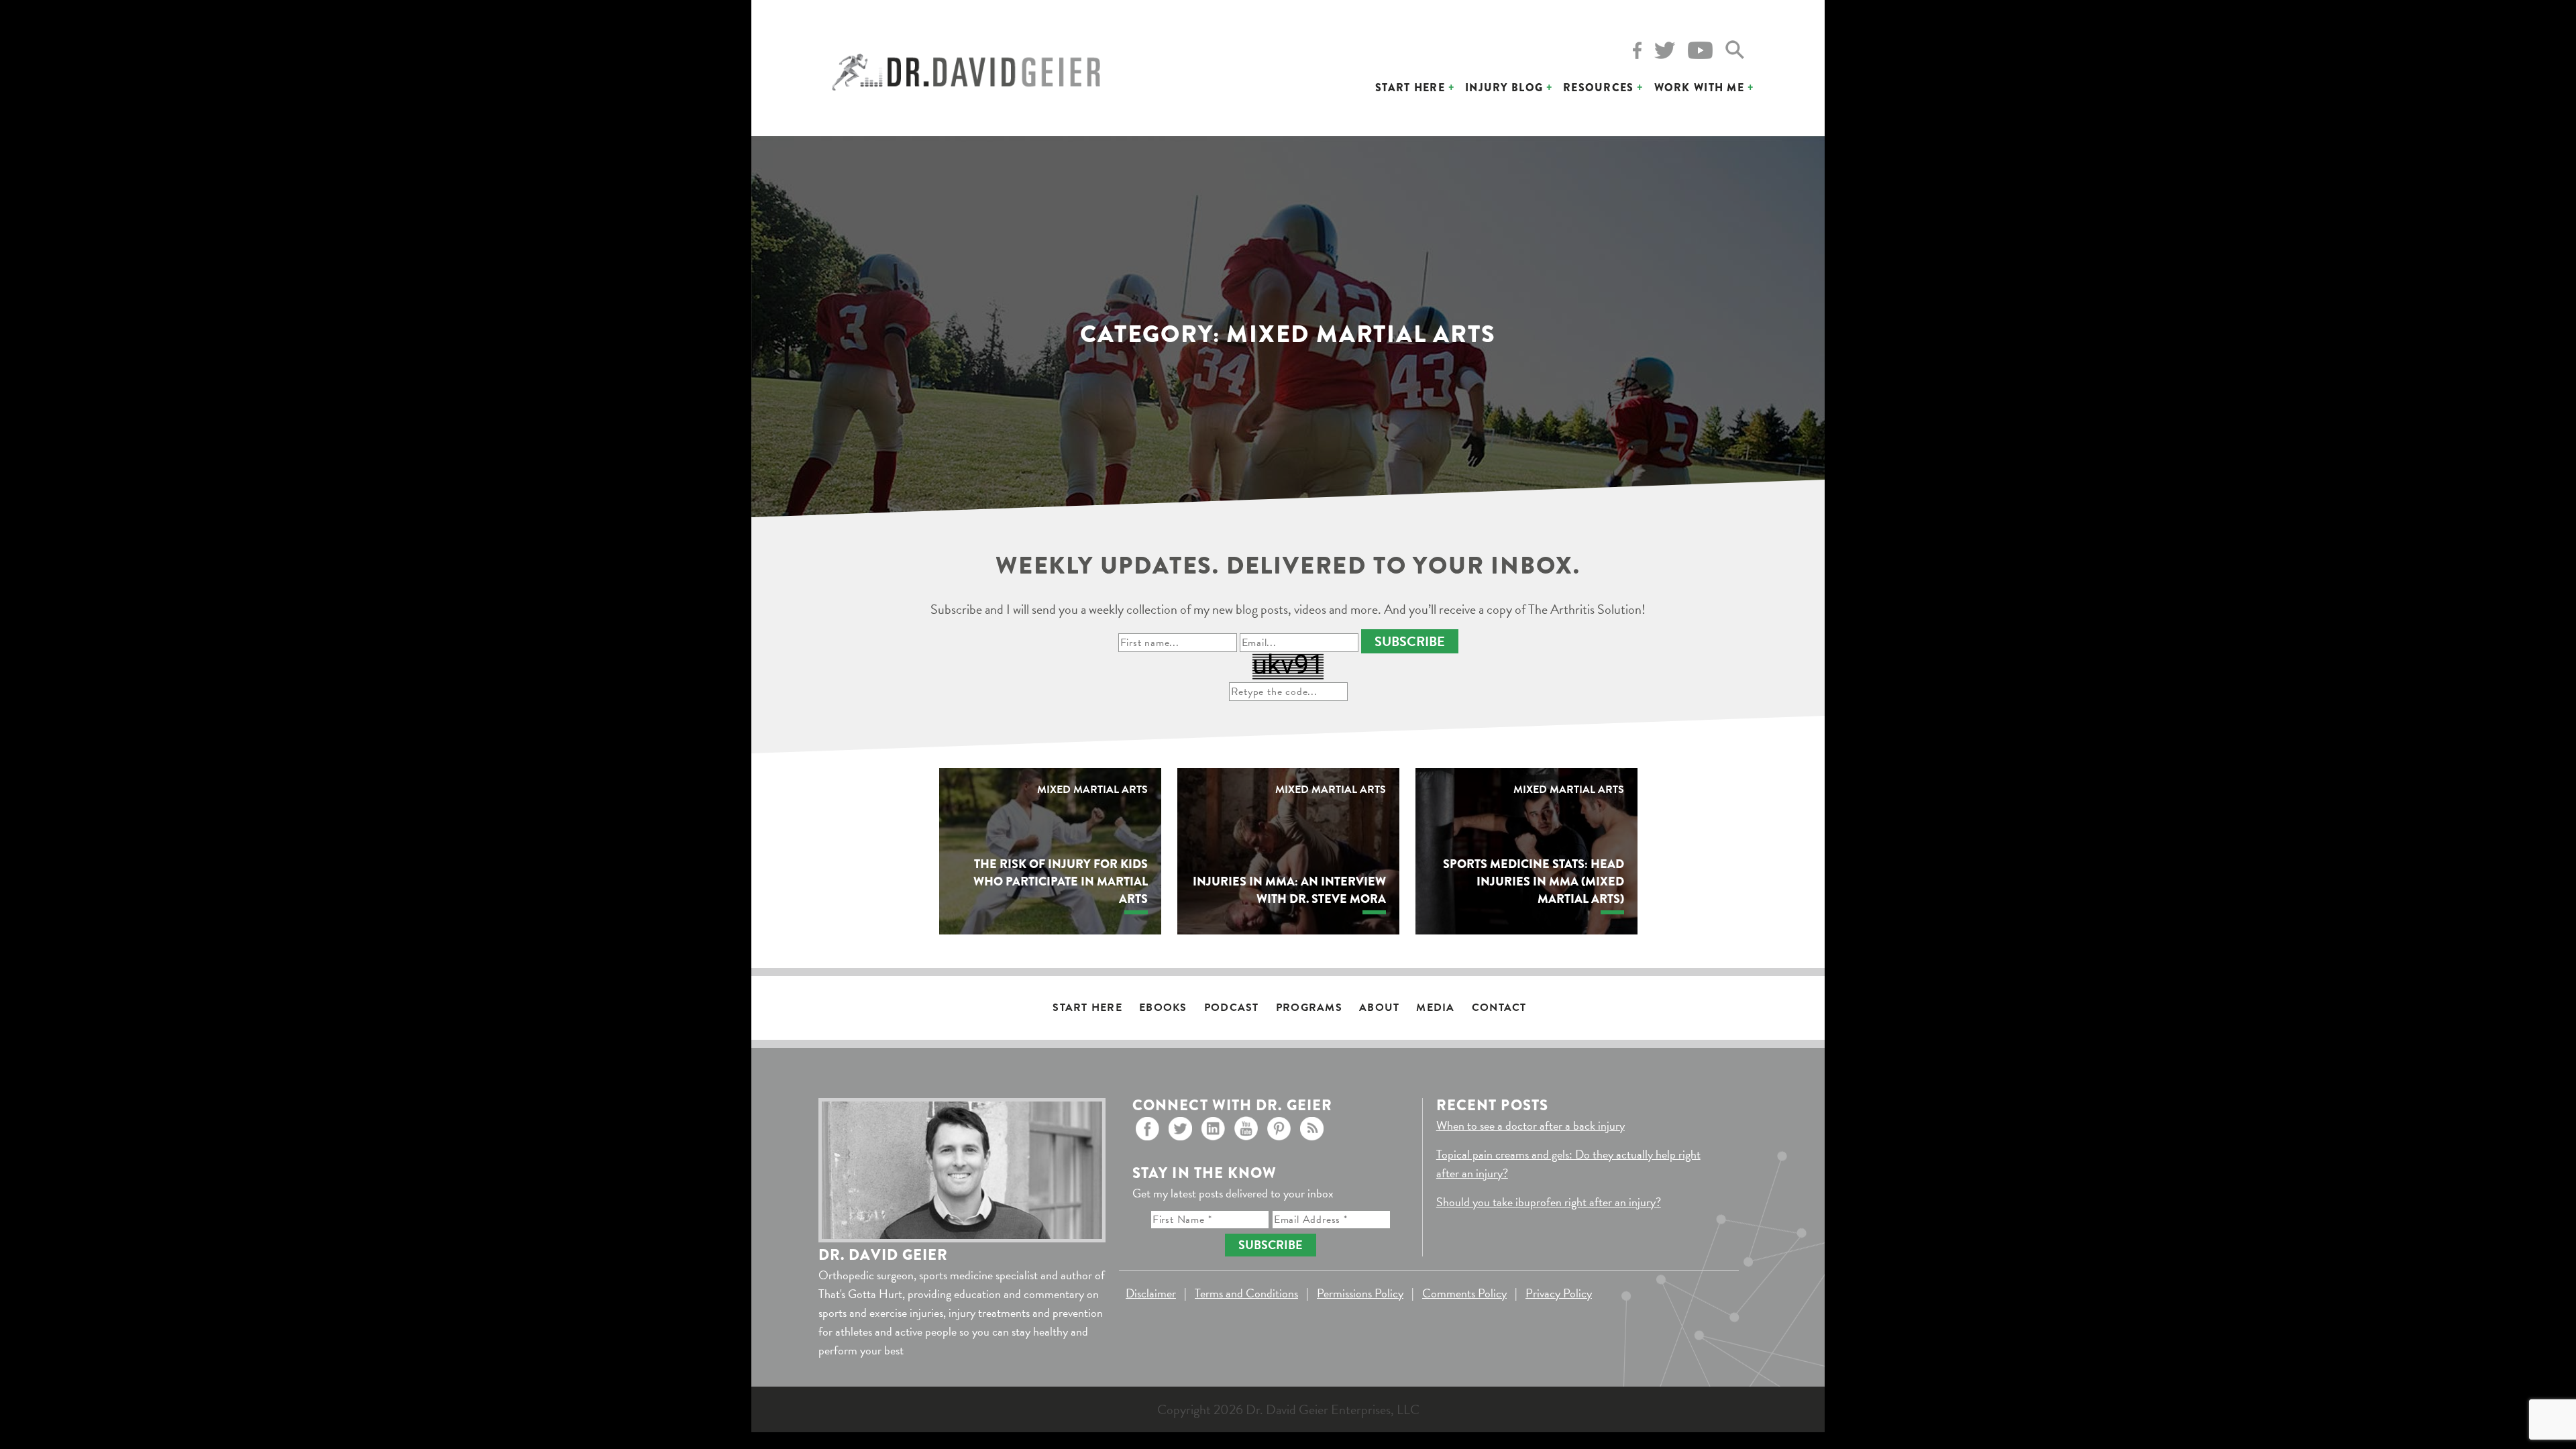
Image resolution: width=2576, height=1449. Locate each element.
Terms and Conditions (1246, 1293)
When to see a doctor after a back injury (1531, 1125)
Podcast (1232, 1008)
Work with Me (1699, 88)
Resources (1599, 88)
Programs (1309, 1008)
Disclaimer (1151, 1293)
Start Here (1410, 88)
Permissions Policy (1360, 1293)
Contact (1499, 1008)
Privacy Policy (1559, 1293)
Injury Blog (1504, 88)
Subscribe (1410, 641)
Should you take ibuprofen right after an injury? (1549, 1202)
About (1379, 1008)
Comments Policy (1464, 1293)
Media (1435, 1008)
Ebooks (1163, 1008)
